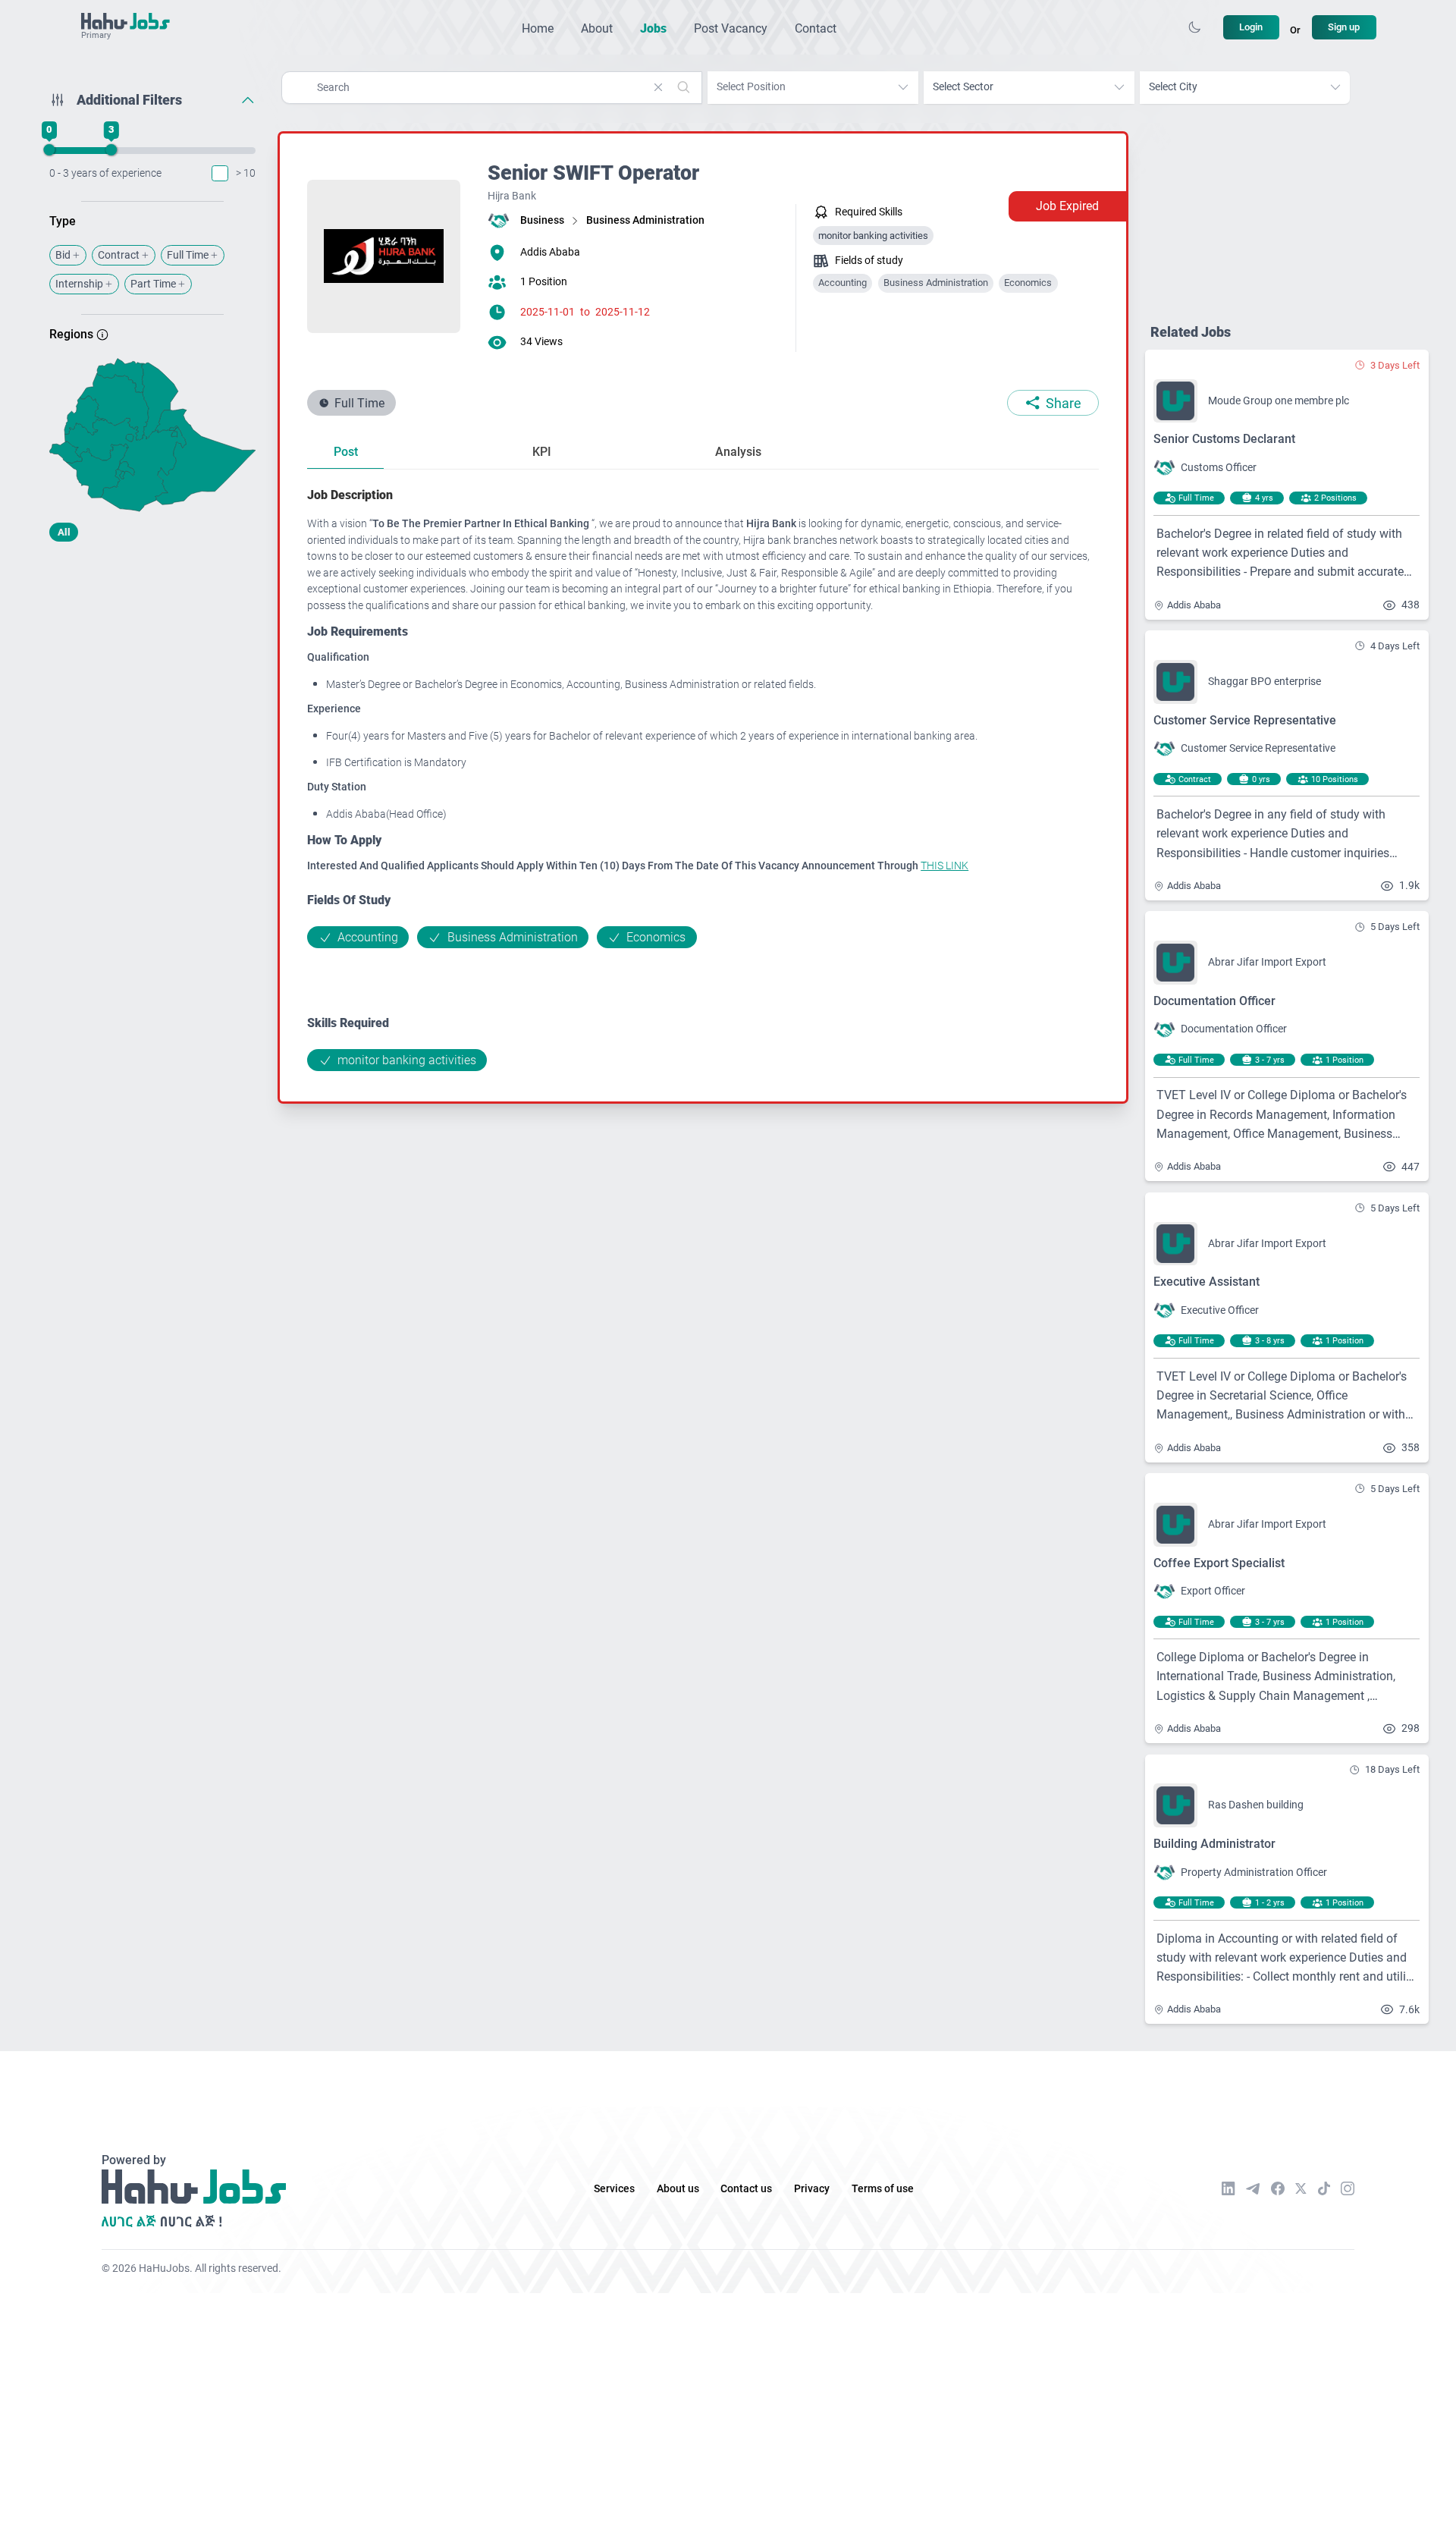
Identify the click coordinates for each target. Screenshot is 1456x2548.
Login (1251, 27)
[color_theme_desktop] (1194, 27)
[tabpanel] (703, 778)
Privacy (812, 2189)
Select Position (751, 87)
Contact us (746, 2189)
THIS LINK (945, 866)
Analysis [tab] (738, 452)
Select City (1173, 87)
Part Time (153, 284)
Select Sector (963, 87)
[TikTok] (1324, 2188)
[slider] (49, 150)
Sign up (1344, 27)
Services (614, 2189)
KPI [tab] (542, 452)
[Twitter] (1301, 2188)
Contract (119, 255)
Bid (63, 255)
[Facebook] (1278, 2188)
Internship (79, 284)
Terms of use (883, 2189)
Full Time (188, 255)
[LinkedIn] (1228, 2188)
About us (678, 2189)
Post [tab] (346, 452)
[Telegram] (1253, 2189)
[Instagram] (1348, 2188)
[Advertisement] (153, 673)
